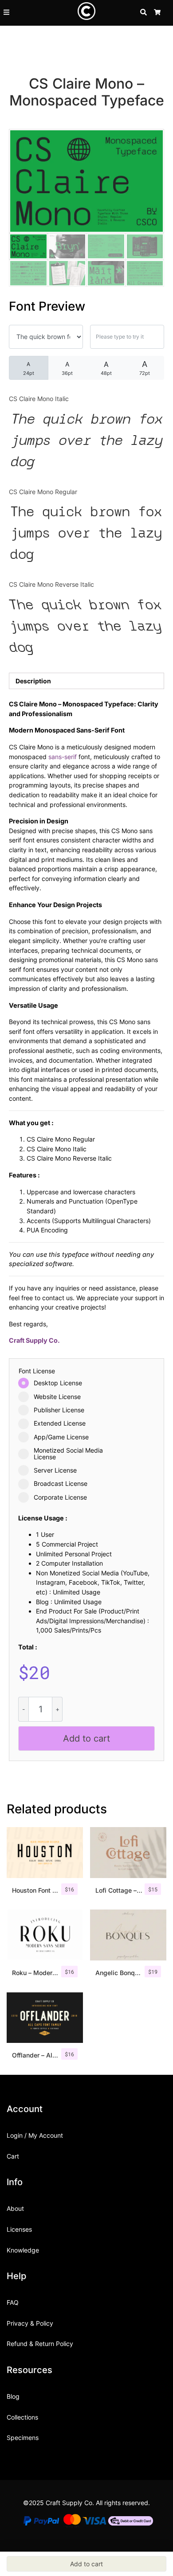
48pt (106, 368)
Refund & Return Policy (40, 2344)
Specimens (23, 2438)
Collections (22, 2417)
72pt (145, 368)
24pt (29, 368)
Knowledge (23, 2250)
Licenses (19, 2229)
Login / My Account (35, 2135)
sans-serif (63, 757)
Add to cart (86, 1738)
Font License (37, 1371)
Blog (13, 2396)
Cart (13, 2156)
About (15, 2208)
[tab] (86, 681)
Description (33, 681)
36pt (67, 368)
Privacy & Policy (30, 2323)
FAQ (13, 2302)
